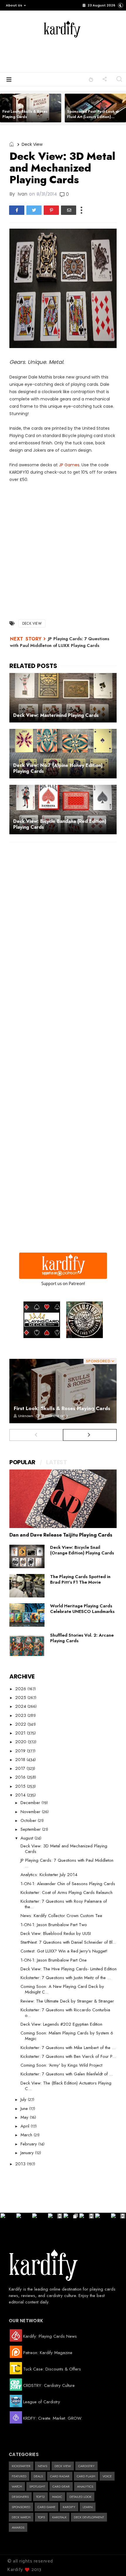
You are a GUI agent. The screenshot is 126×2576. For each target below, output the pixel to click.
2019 (21, 1751)
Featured (19, 2476)
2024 (21, 1706)
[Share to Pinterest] (51, 210)
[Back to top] (111, 2562)
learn (88, 2507)
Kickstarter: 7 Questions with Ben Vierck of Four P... (68, 2056)
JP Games (69, 465)
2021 (21, 1733)
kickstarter (21, 2466)
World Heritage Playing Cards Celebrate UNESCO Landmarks (82, 1609)
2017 (21, 1768)
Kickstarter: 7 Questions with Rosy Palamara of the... (64, 1904)
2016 (21, 1777)
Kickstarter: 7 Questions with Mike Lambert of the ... (68, 2048)
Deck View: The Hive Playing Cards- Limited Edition (69, 1969)
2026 (21, 1689)
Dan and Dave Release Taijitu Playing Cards (61, 1535)
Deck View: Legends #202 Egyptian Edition (61, 2024)
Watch (17, 2486)
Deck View (32, 144)
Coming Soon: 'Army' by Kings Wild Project (61, 2065)
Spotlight (37, 2486)
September (31, 1829)
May (25, 2117)
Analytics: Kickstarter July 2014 (49, 1875)
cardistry (86, 2466)
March (27, 2135)
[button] (15, 5)
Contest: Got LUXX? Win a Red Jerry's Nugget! (64, 1951)
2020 (22, 1742)
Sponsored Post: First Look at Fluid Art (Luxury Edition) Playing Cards (93, 117)
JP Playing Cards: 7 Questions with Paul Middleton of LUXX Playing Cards (60, 642)
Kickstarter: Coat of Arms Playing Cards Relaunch (67, 1892)
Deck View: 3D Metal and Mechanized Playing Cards (64, 1849)
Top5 (41, 2517)
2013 (21, 2164)
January (28, 2153)
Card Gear (61, 2486)
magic (57, 2497)
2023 (21, 1715)
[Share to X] (34, 210)
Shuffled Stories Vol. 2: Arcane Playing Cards (82, 1638)
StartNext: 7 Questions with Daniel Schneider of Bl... (68, 1942)
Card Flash (86, 2476)
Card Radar (60, 2476)
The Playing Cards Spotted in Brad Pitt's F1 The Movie (80, 1579)
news (42, 2466)
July (24, 2099)
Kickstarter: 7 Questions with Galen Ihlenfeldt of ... (67, 2074)
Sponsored (21, 2507)
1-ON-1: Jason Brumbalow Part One (54, 1960)
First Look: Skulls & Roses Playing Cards (25, 114)
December (31, 1803)
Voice (107, 2476)
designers (20, 2497)
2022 (21, 1724)
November (31, 1812)
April (26, 2126)
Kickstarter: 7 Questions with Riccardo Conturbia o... (65, 2013)
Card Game (46, 2507)
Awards (18, 2527)
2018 (21, 1760)
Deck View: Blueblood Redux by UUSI (56, 1933)
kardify (69, 2507)
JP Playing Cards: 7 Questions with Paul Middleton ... (67, 1863)
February (29, 2144)
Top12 (40, 2497)
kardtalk (59, 2517)
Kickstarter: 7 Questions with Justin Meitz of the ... (66, 1978)
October (29, 1820)
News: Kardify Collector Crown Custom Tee (61, 1916)
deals (38, 2476)
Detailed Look (80, 2497)
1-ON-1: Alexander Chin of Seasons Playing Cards (68, 1884)
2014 (21, 1795)
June (25, 2109)
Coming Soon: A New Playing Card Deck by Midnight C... (62, 1989)
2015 (21, 1786)
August (28, 1838)
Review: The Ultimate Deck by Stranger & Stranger (67, 2001)
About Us (14, 5)
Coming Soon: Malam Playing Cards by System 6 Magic (67, 2036)
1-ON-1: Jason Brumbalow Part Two (54, 1925)
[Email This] (69, 210)
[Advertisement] (71, 54)
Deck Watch (21, 2517)
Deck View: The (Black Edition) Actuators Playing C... (66, 2086)
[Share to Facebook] (17, 210)
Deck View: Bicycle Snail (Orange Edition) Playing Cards (82, 1550)
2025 (21, 1698)
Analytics (85, 2486)
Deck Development (89, 2517)
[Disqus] (63, 923)
